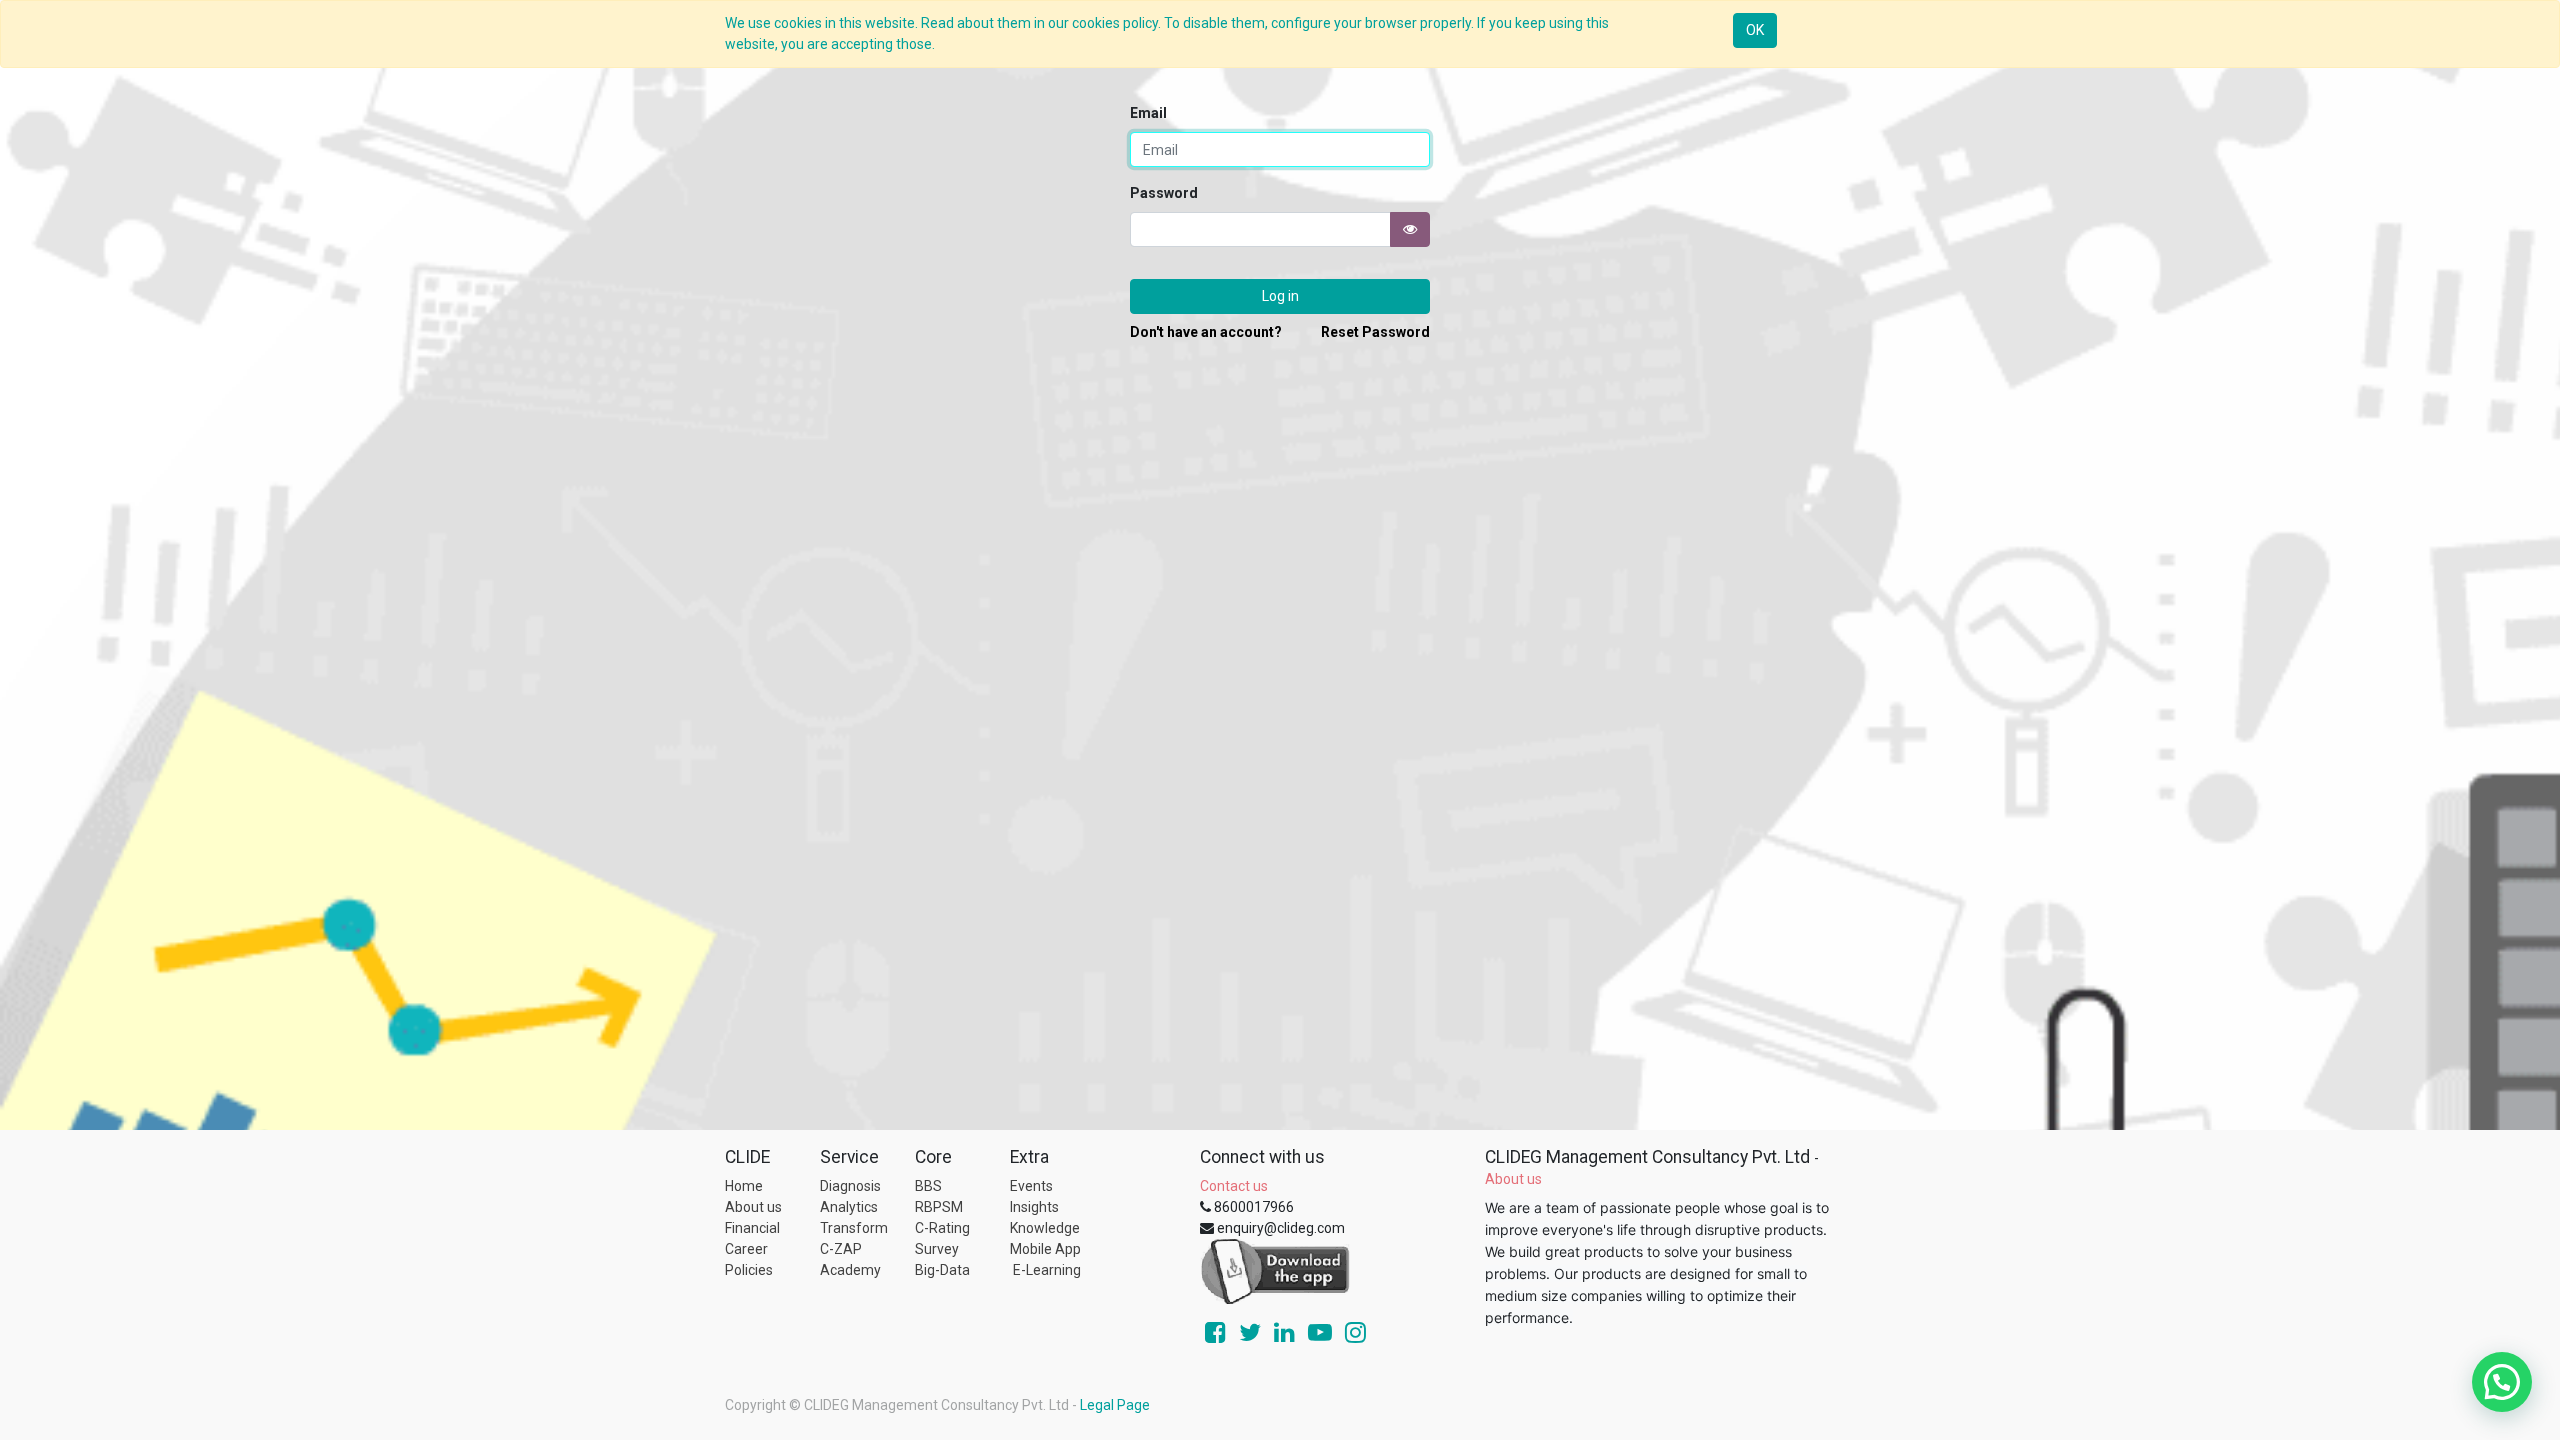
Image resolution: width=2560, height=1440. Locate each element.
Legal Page (1115, 1405)
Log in (1280, 296)
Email (1148, 113)
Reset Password (1375, 332)
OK (1755, 30)
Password (1164, 193)
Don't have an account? (1206, 332)
